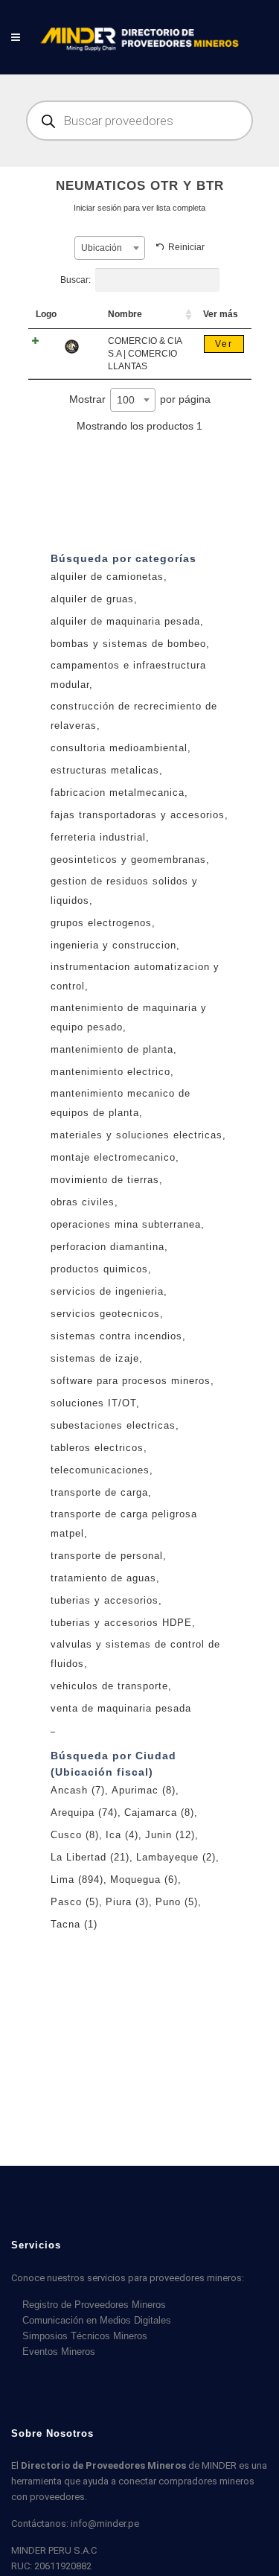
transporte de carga (99, 1492)
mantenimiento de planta (112, 1049)
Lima (77, 1880)
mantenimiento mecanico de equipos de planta (121, 1103)
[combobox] (110, 248)
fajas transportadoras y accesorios (138, 815)
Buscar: (76, 280)
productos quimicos (99, 1269)
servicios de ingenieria (107, 1291)
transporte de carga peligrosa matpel (124, 1524)
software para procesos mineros (131, 1381)
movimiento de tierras (105, 1180)
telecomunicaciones (100, 1470)
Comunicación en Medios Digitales (97, 2320)
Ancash (78, 1790)
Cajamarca (159, 1813)
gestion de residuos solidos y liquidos (124, 891)
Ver (224, 344)
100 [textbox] (126, 400)
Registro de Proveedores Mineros (94, 2305)
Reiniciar (186, 247)
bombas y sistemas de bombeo (128, 644)
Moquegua (144, 1880)
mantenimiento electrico (110, 1072)
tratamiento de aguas (103, 1578)
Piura (127, 1902)
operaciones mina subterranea (126, 1224)
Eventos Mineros (59, 2352)
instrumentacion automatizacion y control (135, 976)
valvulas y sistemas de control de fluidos (135, 1654)
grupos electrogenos (101, 923)
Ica (122, 1835)
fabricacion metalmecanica (118, 793)
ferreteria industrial (98, 837)
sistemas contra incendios (116, 1336)
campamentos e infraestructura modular (128, 675)
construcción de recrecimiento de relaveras (134, 716)
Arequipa (84, 1813)
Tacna (74, 1924)
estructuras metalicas (105, 770)
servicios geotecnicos (105, 1314)
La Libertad (90, 1857)
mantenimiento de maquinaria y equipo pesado (129, 1017)
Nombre (125, 314)
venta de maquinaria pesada (121, 1708)
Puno (177, 1902)
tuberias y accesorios (105, 1600)
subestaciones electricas (113, 1425)
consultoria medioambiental (119, 748)
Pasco (75, 1902)
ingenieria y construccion (113, 945)
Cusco (75, 1835)
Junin (170, 1835)
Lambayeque (176, 1857)
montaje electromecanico (113, 1157)
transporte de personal (107, 1556)
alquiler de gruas (92, 599)
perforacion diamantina (108, 1247)
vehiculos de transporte (109, 1686)
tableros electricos (97, 1448)
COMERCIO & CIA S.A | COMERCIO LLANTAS (145, 354)
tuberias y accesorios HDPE (121, 1623)
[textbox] (110, 248)
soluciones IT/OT (93, 1403)
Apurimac (144, 1790)
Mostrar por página (140, 399)
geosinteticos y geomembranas (128, 860)
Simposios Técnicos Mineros (85, 2336)
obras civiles (83, 1202)
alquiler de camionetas (107, 577)
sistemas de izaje (95, 1358)
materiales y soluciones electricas (137, 1135)
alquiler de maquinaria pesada (125, 621)
